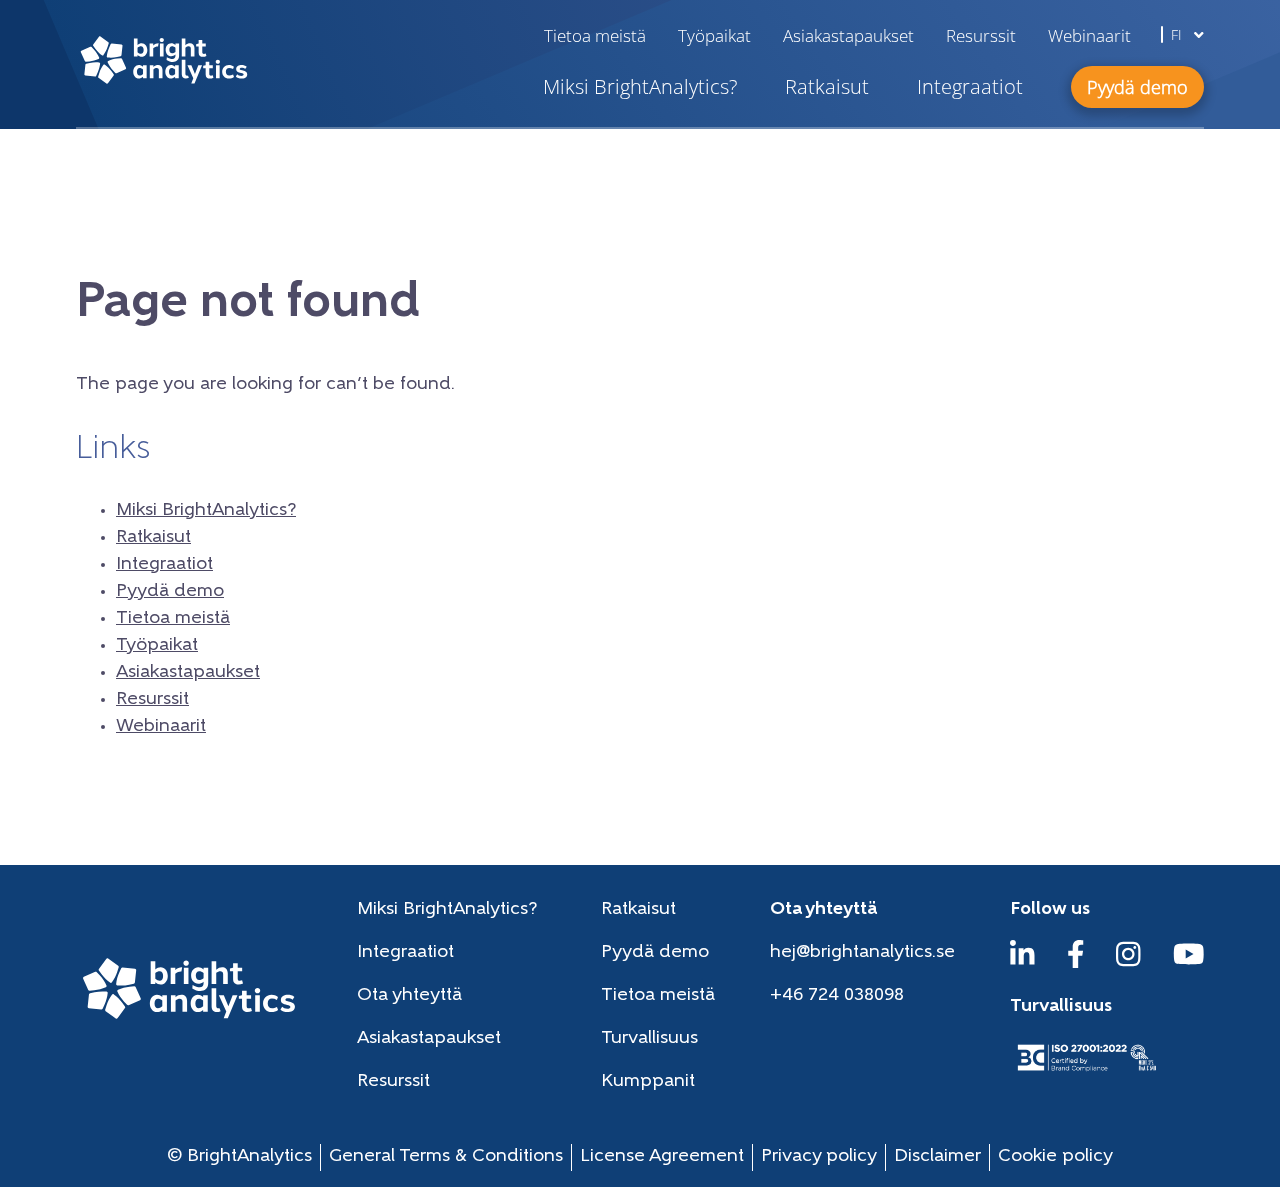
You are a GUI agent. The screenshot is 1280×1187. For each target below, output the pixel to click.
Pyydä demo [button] (1137, 87)
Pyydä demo (170, 592)
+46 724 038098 (837, 996)
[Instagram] (1128, 964)
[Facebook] (1076, 964)
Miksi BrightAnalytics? (640, 86)
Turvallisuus (649, 1039)
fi (1178, 34)
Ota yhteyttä (409, 996)
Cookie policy (1055, 1157)
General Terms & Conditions (446, 1157)
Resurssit (981, 35)
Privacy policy (819, 1157)
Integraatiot (970, 86)
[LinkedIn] (1022, 964)
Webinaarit (1089, 35)
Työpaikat (714, 35)
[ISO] (1086, 1073)
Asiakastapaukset (848, 35)
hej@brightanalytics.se (862, 953)
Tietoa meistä (595, 35)
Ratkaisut (827, 86)
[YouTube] (1189, 964)
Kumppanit (648, 1082)
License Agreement (662, 1157)
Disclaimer (937, 1157)
